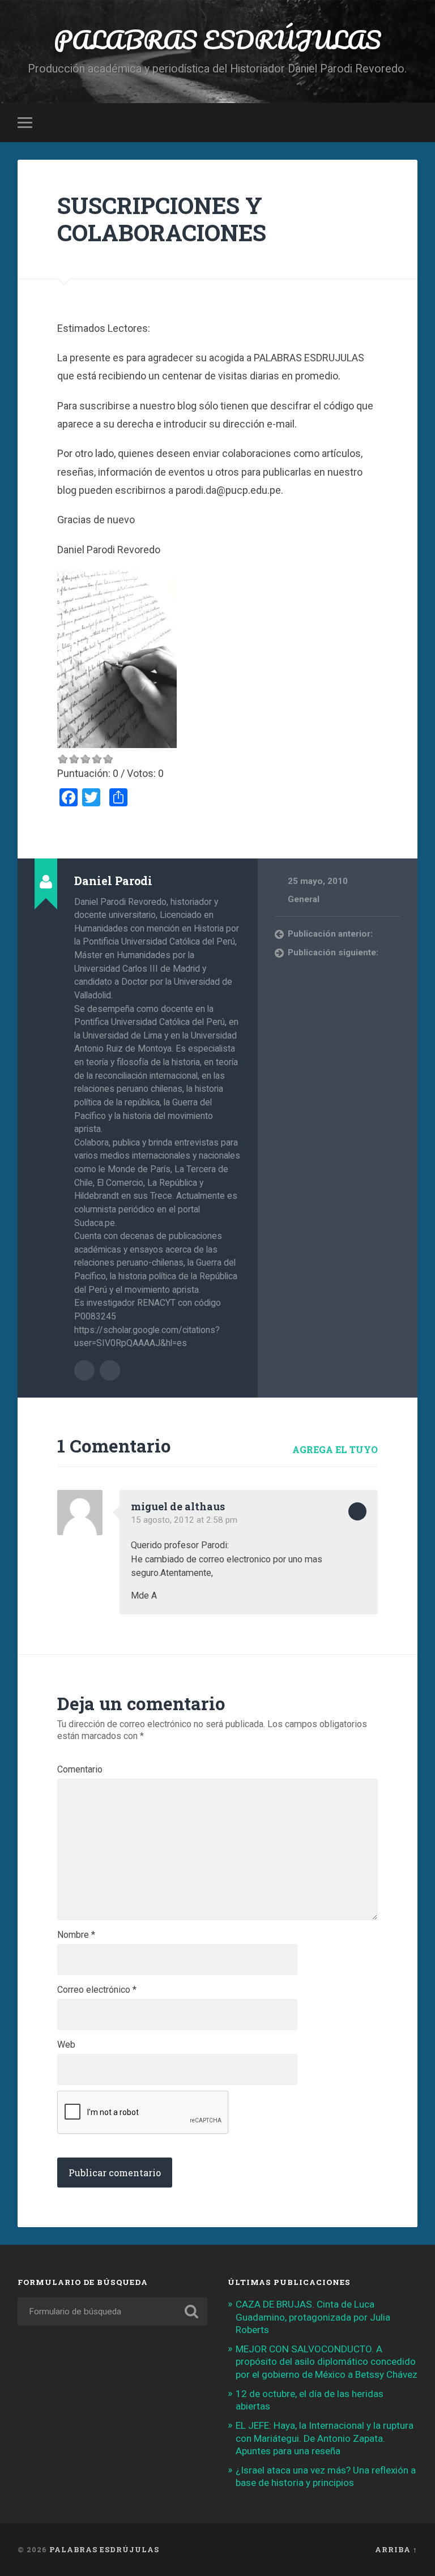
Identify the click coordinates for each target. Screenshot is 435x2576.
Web (66, 2045)
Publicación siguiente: (333, 952)
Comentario (80, 1770)
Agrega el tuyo (335, 1449)
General (304, 899)
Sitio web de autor (110, 1370)
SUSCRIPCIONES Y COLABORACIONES (162, 219)
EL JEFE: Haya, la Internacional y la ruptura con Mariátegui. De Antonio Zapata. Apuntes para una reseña (325, 2438)
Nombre (76, 1935)
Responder (357, 1511)
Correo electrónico (97, 1990)
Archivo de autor (84, 1370)
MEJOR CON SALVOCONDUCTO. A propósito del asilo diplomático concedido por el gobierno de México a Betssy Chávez (327, 2361)
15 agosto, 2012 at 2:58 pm (184, 1520)
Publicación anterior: (330, 934)
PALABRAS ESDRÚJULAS (217, 39)
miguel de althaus (178, 1506)
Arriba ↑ (396, 2549)
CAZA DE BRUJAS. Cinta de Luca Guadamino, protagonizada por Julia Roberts (313, 2317)
